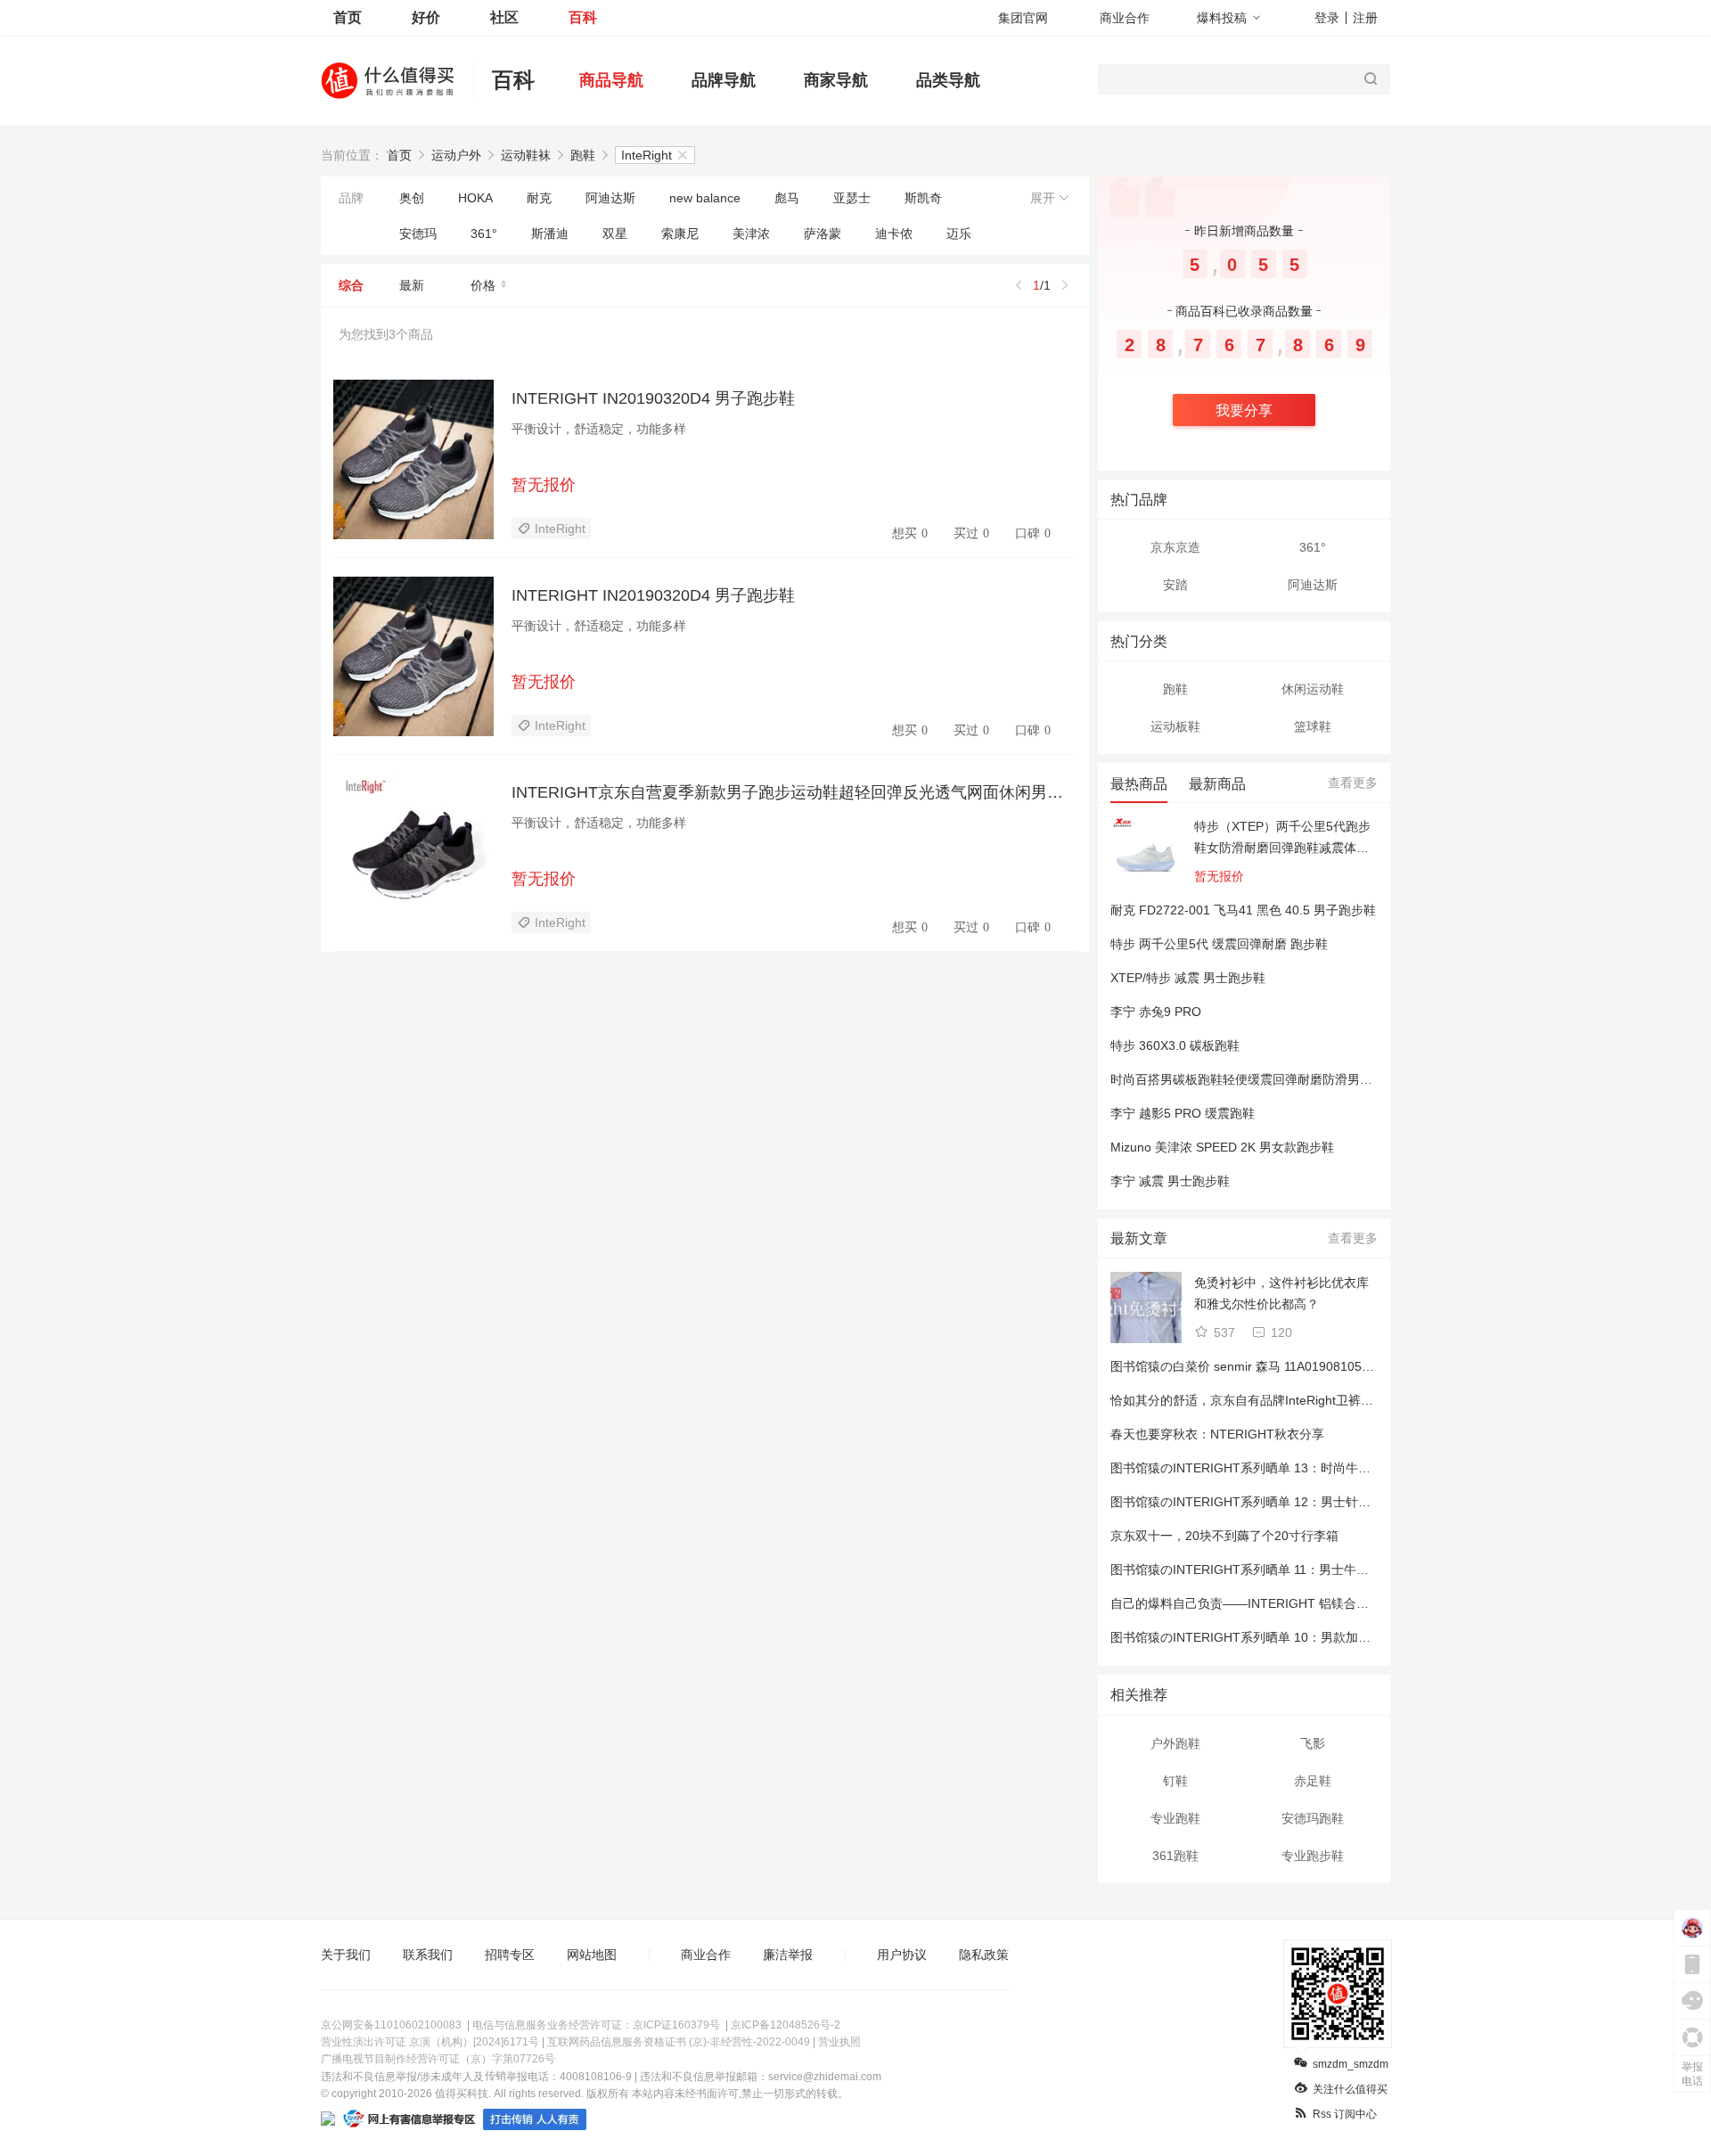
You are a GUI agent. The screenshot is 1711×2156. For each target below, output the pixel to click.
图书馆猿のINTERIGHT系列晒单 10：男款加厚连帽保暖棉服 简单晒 (1298, 1637)
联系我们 (428, 1955)
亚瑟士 (852, 198)
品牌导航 (724, 80)
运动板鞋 (1175, 726)
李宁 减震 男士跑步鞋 (1170, 1181)
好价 (426, 17)
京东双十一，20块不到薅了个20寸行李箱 (1224, 1536)
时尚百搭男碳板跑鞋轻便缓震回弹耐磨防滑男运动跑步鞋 (1266, 1079)
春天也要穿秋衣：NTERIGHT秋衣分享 (1217, 1434)
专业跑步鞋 (1313, 1856)
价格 (483, 285)
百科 (583, 17)
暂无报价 (544, 485)
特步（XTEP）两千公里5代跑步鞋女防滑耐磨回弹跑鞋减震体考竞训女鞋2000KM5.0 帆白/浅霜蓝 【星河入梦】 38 (1282, 839)
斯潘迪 (550, 234)
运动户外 (456, 155)
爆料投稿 (1222, 18)
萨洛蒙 (823, 234)
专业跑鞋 (1175, 1818)
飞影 (1313, 1743)
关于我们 (346, 1955)
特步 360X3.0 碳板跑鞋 (1175, 1045)
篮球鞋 (1313, 726)
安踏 (1175, 585)
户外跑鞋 (1175, 1743)
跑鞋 (583, 155)
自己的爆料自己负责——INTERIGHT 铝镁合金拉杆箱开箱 (1271, 1603)
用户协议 (902, 1955)
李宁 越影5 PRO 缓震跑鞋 (1183, 1113)
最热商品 (1139, 784)
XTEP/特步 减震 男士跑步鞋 (1188, 978)
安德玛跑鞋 (1313, 1818)
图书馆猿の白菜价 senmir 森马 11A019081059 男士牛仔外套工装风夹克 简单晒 (1330, 1366)
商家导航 (836, 80)
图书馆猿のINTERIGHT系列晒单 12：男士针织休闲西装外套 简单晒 (1298, 1502)
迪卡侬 (894, 234)
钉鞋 (1175, 1781)
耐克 (539, 198)
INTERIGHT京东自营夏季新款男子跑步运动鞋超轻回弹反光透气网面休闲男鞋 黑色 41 (794, 792)
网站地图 (592, 1955)
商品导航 (611, 80)
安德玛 (418, 234)
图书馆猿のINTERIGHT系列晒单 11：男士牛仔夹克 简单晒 (1273, 1570)
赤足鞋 (1313, 1781)
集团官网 (1023, 18)
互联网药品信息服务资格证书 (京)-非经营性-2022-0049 (679, 2042)
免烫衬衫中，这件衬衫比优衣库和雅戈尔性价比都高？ (1281, 1293)
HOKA (475, 198)
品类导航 (948, 80)
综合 (351, 285)
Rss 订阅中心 (1345, 2114)
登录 (1327, 18)
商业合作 (1125, 18)
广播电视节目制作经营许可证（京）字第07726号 (438, 2059)
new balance (705, 198)
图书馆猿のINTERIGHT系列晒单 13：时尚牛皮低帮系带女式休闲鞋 (1297, 1468)
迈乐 (959, 234)
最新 (412, 285)
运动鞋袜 (526, 155)
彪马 (787, 198)
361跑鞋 (1175, 1856)
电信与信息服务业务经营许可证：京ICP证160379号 (596, 2025)
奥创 (412, 198)
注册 (1365, 18)
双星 (615, 234)
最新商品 (1217, 784)
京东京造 (1175, 547)
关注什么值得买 (1350, 2089)
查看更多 (1353, 783)
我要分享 (1244, 410)
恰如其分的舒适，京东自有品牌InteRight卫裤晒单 (1248, 1400)
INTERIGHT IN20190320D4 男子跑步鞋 (653, 398)
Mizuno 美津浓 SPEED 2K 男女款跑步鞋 (1222, 1147)
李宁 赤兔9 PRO (1156, 1012)
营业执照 (839, 2042)
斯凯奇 (923, 198)
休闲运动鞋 (1313, 689)
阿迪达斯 (610, 198)
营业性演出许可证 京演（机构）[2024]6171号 (430, 2042)
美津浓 (751, 234)
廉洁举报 (788, 1955)
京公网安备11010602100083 (391, 2025)
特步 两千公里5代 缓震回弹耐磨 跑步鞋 (1219, 944)
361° (484, 234)
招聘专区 (510, 1955)
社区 (504, 17)
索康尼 (680, 234)
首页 (348, 17)
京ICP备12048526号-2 (786, 2025)
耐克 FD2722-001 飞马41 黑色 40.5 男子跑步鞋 (1243, 910)
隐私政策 (984, 1955)
